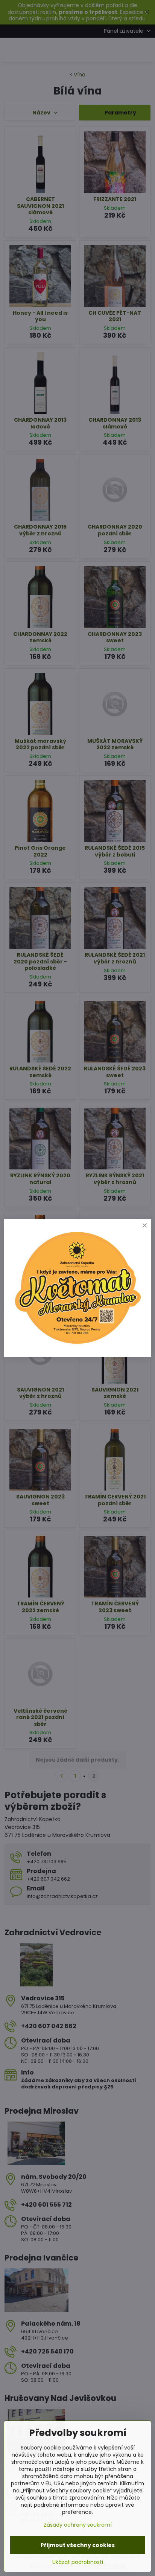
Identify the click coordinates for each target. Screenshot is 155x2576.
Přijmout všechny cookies (78, 2545)
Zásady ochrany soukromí (78, 2525)
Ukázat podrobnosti (78, 2562)
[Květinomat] (77, 1345)
